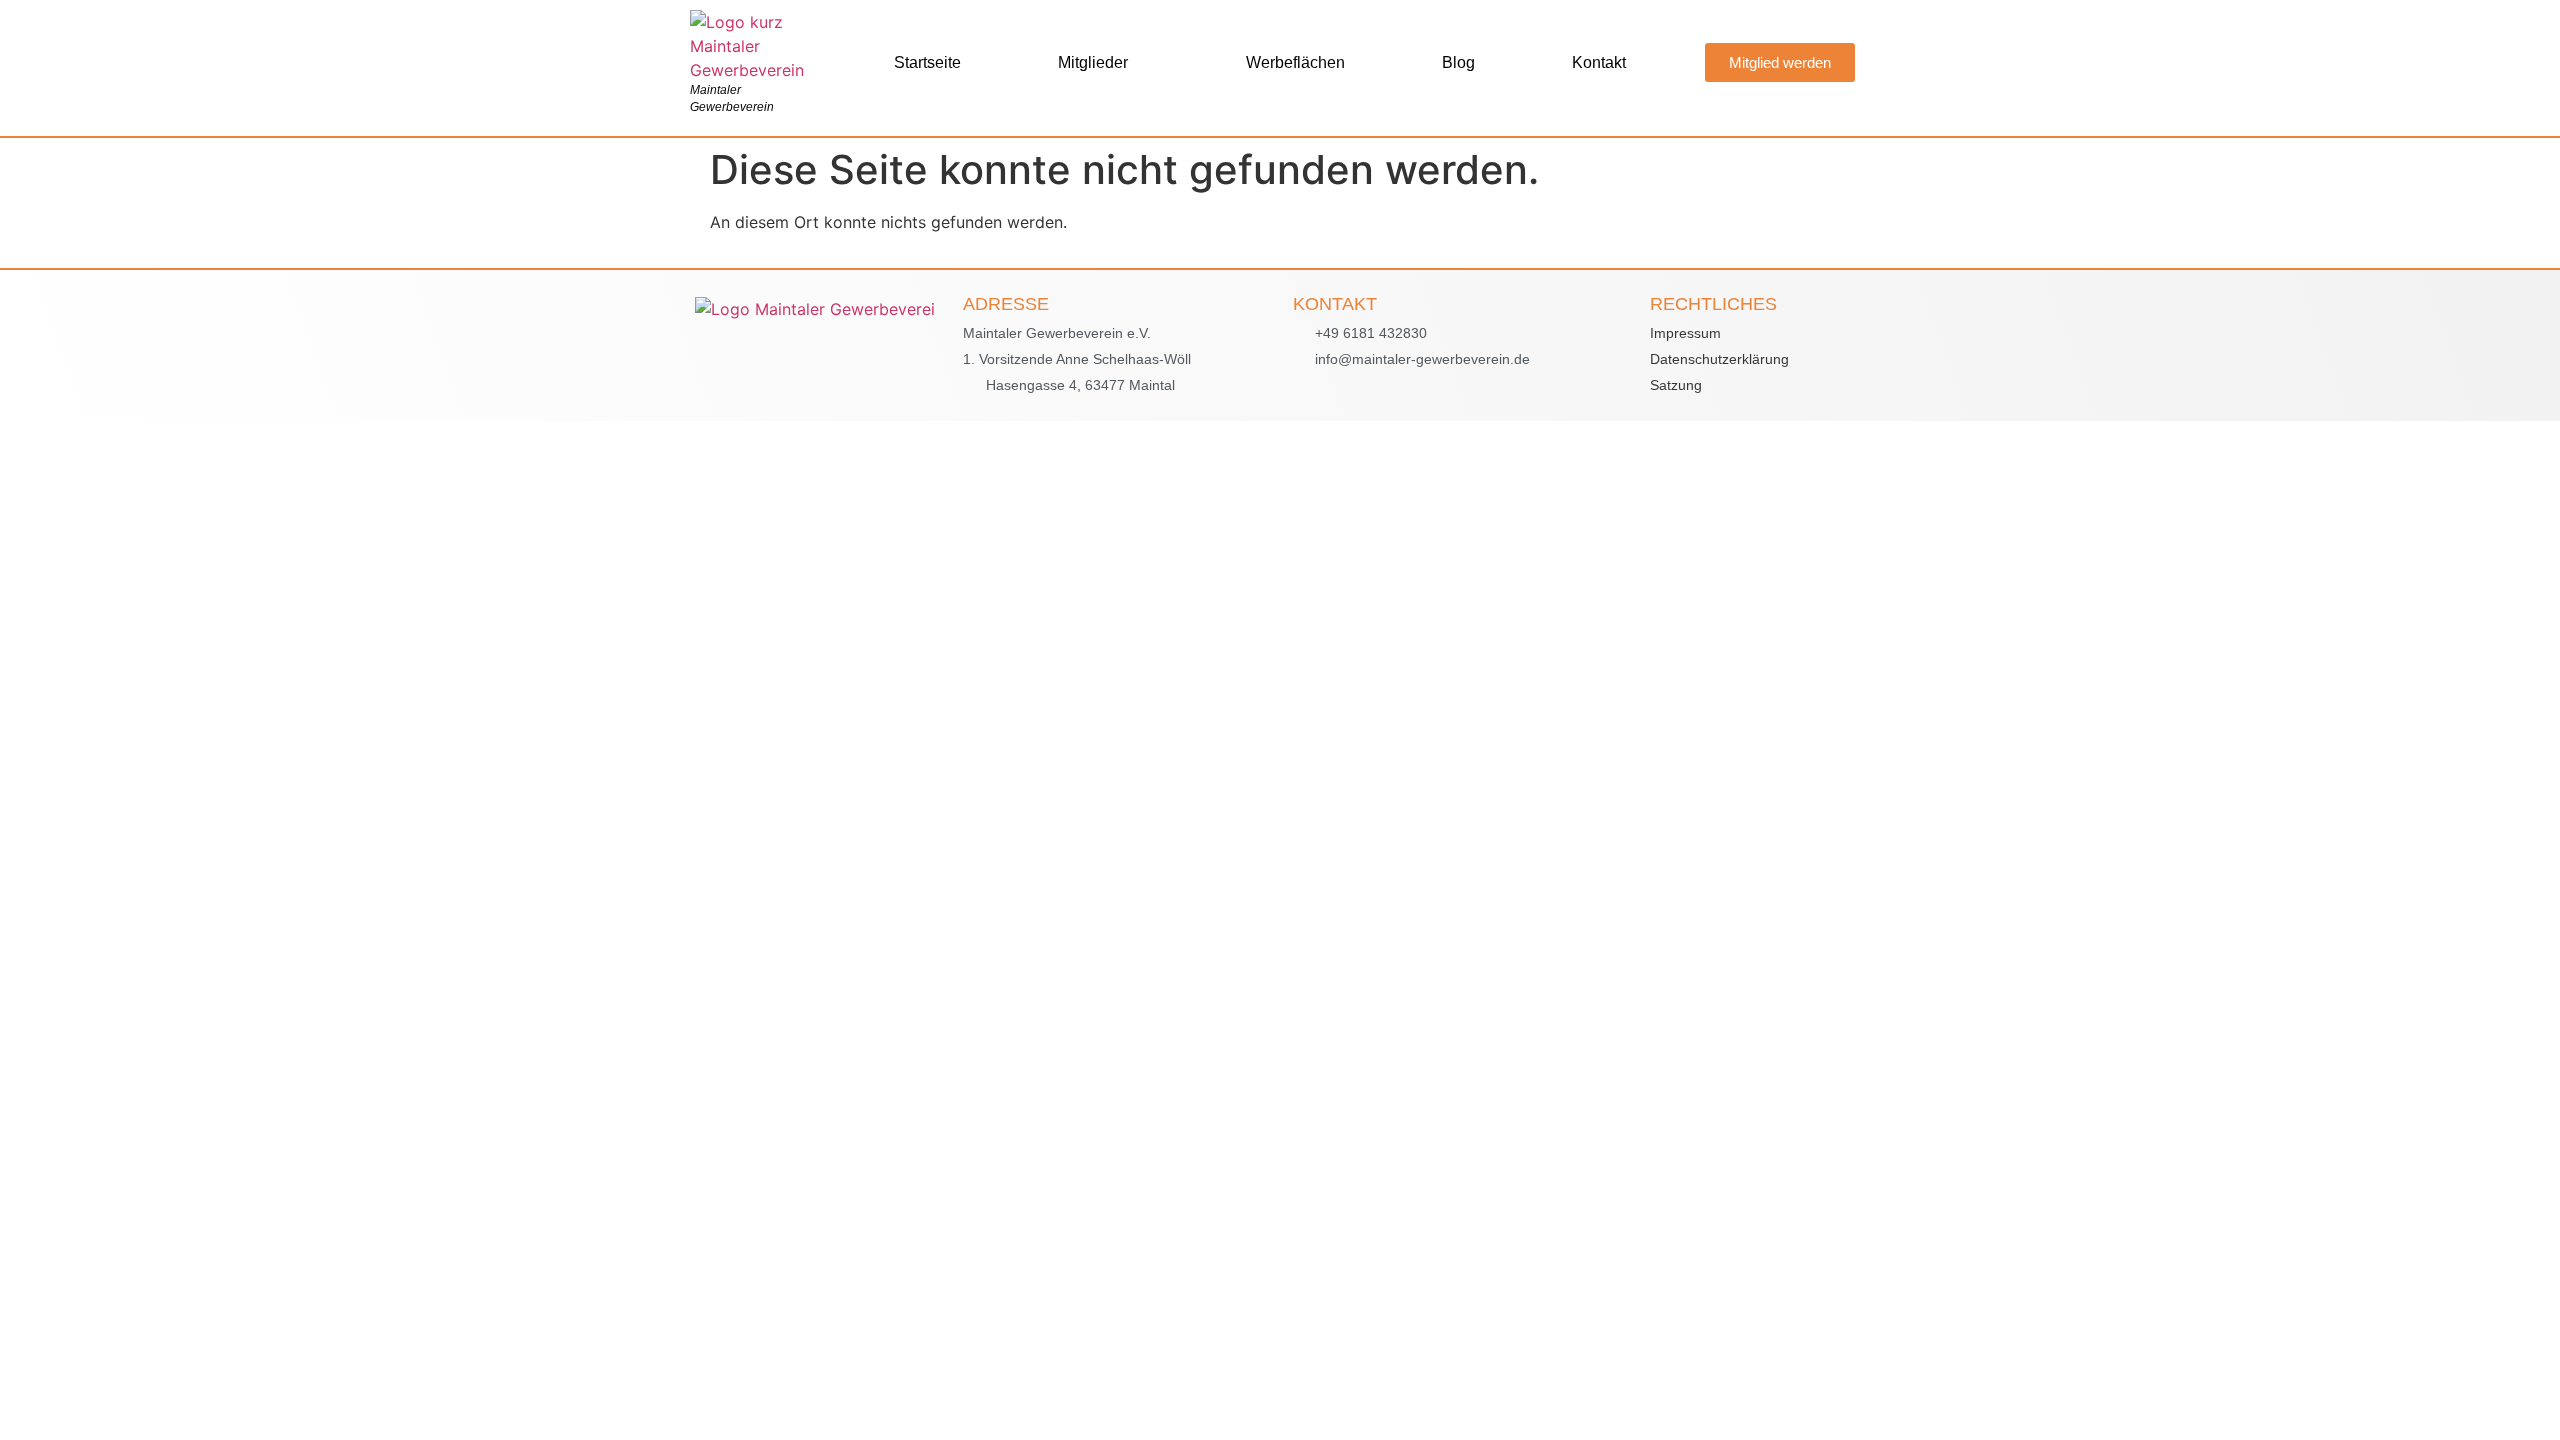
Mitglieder (1093, 62)
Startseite (927, 62)
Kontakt (1599, 62)
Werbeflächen (1295, 62)
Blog (1458, 62)
